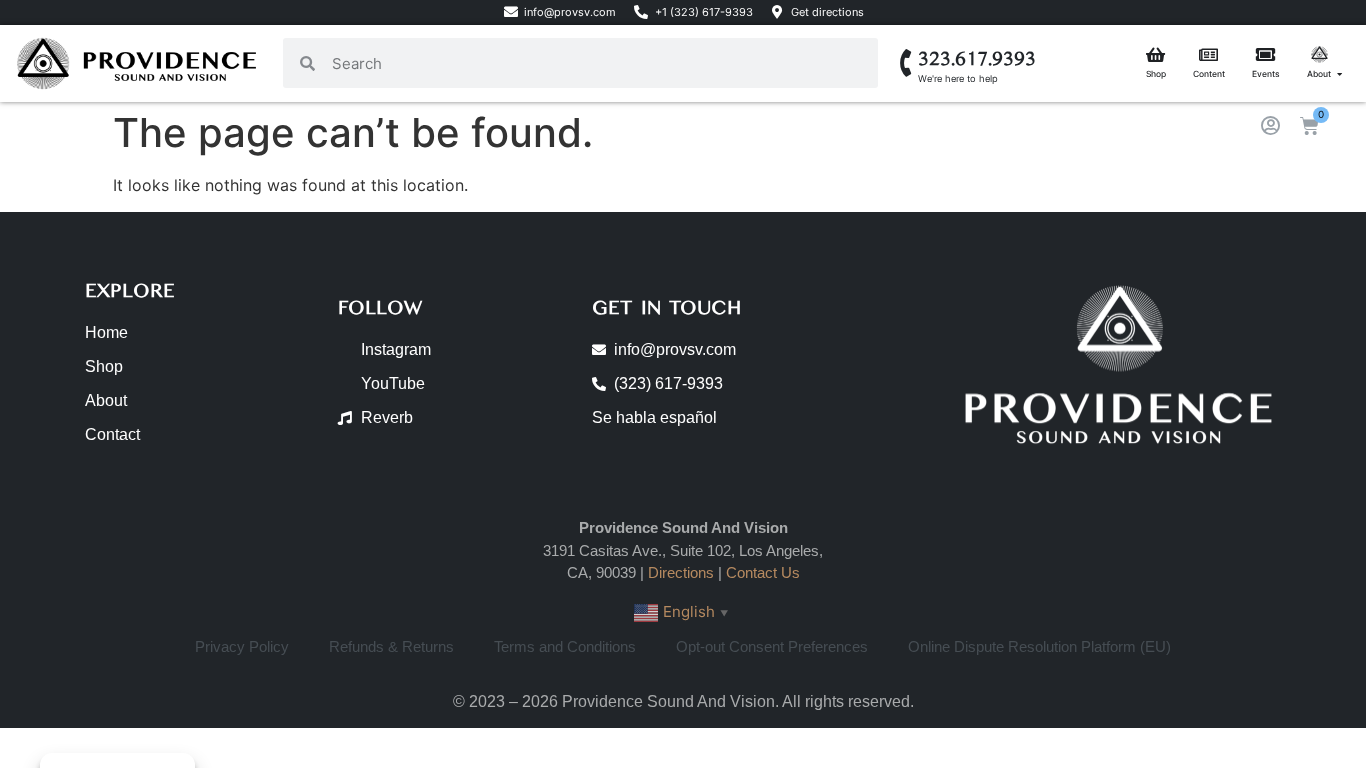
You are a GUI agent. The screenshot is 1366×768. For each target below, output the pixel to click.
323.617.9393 (977, 59)
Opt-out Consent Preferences (772, 646)
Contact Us (763, 572)
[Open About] (1339, 74)
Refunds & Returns (391, 646)
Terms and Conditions (565, 646)
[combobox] (596, 63)
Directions (681, 572)
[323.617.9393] (906, 63)
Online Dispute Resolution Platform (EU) (1039, 646)
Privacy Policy (242, 646)
